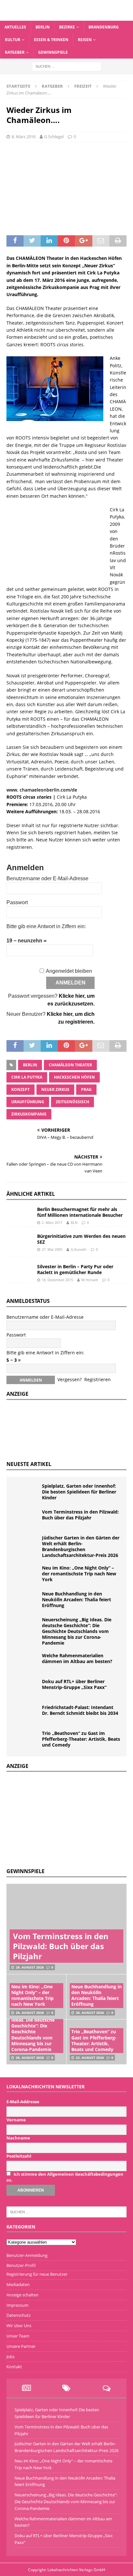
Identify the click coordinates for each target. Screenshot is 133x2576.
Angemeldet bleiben (69, 971)
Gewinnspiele (53, 52)
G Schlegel (54, 137)
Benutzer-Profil (21, 2265)
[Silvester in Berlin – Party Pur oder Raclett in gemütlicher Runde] (19, 1269)
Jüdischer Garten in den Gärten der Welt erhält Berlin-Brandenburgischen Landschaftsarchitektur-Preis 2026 (81, 1547)
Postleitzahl (19, 2156)
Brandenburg (104, 27)
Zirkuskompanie (29, 1114)
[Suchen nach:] (67, 66)
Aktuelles (15, 27)
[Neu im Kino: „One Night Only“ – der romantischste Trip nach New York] (26, 1575)
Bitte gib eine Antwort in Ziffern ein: (46, 926)
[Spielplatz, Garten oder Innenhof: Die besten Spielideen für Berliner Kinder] (26, 1493)
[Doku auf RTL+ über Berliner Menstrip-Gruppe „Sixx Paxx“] (26, 1688)
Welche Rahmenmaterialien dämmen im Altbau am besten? (77, 1658)
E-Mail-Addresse (23, 2102)
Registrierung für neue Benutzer (37, 2274)
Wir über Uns (19, 2326)
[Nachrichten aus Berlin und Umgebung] (66, 17)
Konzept (20, 1089)
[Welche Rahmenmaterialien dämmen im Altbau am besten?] (26, 1662)
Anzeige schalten (22, 2295)
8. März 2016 (24, 137)
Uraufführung (28, 1102)
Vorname (16, 2120)
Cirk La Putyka (27, 1077)
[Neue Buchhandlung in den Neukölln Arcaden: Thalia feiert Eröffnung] (26, 1601)
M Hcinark (90, 1280)
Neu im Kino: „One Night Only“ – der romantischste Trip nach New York (79, 1574)
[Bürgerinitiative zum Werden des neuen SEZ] (19, 1242)
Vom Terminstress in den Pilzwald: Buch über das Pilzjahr (80, 1515)
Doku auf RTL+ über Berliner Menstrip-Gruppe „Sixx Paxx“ (74, 1684)
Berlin (43, 27)
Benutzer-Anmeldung (27, 2255)
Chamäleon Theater (70, 1065)
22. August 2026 (90, 2058)
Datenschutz (19, 2315)
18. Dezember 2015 (57, 1280)
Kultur (13, 40)
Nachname (18, 2138)
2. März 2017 (52, 1222)
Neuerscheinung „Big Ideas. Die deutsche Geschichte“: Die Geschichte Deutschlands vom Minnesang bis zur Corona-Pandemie (77, 1631)
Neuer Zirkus (55, 1089)
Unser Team (18, 2336)
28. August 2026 (30, 1967)
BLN (74, 1222)
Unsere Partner (21, 2346)
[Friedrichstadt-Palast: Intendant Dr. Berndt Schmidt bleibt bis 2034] (26, 1714)
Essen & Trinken (51, 40)
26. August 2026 (30, 2013)
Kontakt (14, 2367)
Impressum (17, 2305)
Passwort (17, 902)
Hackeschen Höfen (74, 1077)
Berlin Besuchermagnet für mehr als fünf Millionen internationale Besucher (80, 1212)
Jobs (10, 2357)
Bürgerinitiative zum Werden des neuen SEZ (81, 1239)
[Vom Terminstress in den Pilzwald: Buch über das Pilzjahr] (26, 1519)
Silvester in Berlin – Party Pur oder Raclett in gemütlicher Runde (75, 1269)
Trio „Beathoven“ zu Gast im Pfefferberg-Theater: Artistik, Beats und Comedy (81, 1739)
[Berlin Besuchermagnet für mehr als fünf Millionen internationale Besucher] (19, 1213)
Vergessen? (70, 1379)
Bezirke (67, 27)
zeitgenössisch (72, 1102)
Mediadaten (18, 2284)
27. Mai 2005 (52, 1249)
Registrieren (97, 1379)
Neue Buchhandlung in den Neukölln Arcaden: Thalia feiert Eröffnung (77, 1599)
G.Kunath (79, 1249)
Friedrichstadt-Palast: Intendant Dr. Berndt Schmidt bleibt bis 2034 (80, 1710)
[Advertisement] (55, 1819)
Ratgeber (15, 52)
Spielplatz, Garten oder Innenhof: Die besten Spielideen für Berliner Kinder (79, 1492)
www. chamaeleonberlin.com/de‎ (42, 790)
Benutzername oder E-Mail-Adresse (47, 878)
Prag (86, 1089)
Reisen (85, 40)
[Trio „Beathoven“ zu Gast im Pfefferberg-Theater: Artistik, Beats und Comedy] (26, 1740)
